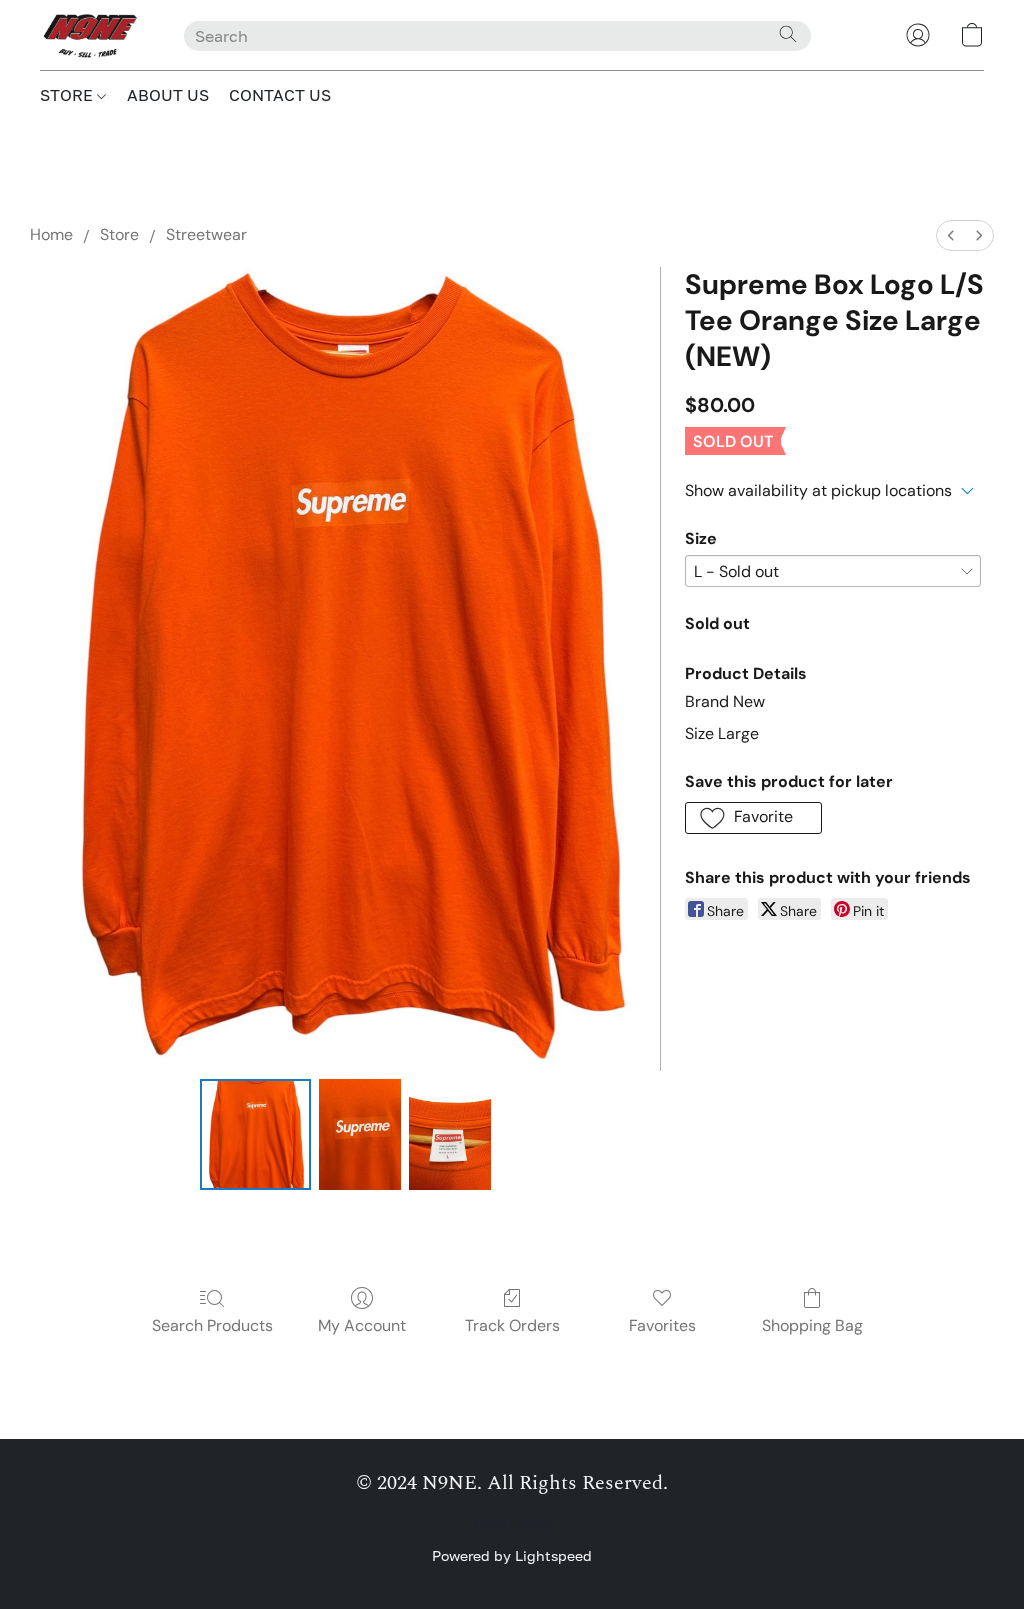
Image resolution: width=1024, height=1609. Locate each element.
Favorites (662, 1325)
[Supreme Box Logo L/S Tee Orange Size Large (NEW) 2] (450, 1135)
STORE (68, 95)
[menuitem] (951, 235)
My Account (362, 1325)
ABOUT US (168, 95)
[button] (92, 35)
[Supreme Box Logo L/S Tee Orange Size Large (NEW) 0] (256, 1135)
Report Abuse (512, 1523)
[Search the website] (788, 34)
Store (119, 234)
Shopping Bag (812, 1325)
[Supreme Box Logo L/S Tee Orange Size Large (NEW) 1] (360, 1135)
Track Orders (512, 1325)
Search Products (212, 1325)
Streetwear (206, 234)
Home (51, 234)
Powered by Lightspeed (512, 1555)
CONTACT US (280, 95)
